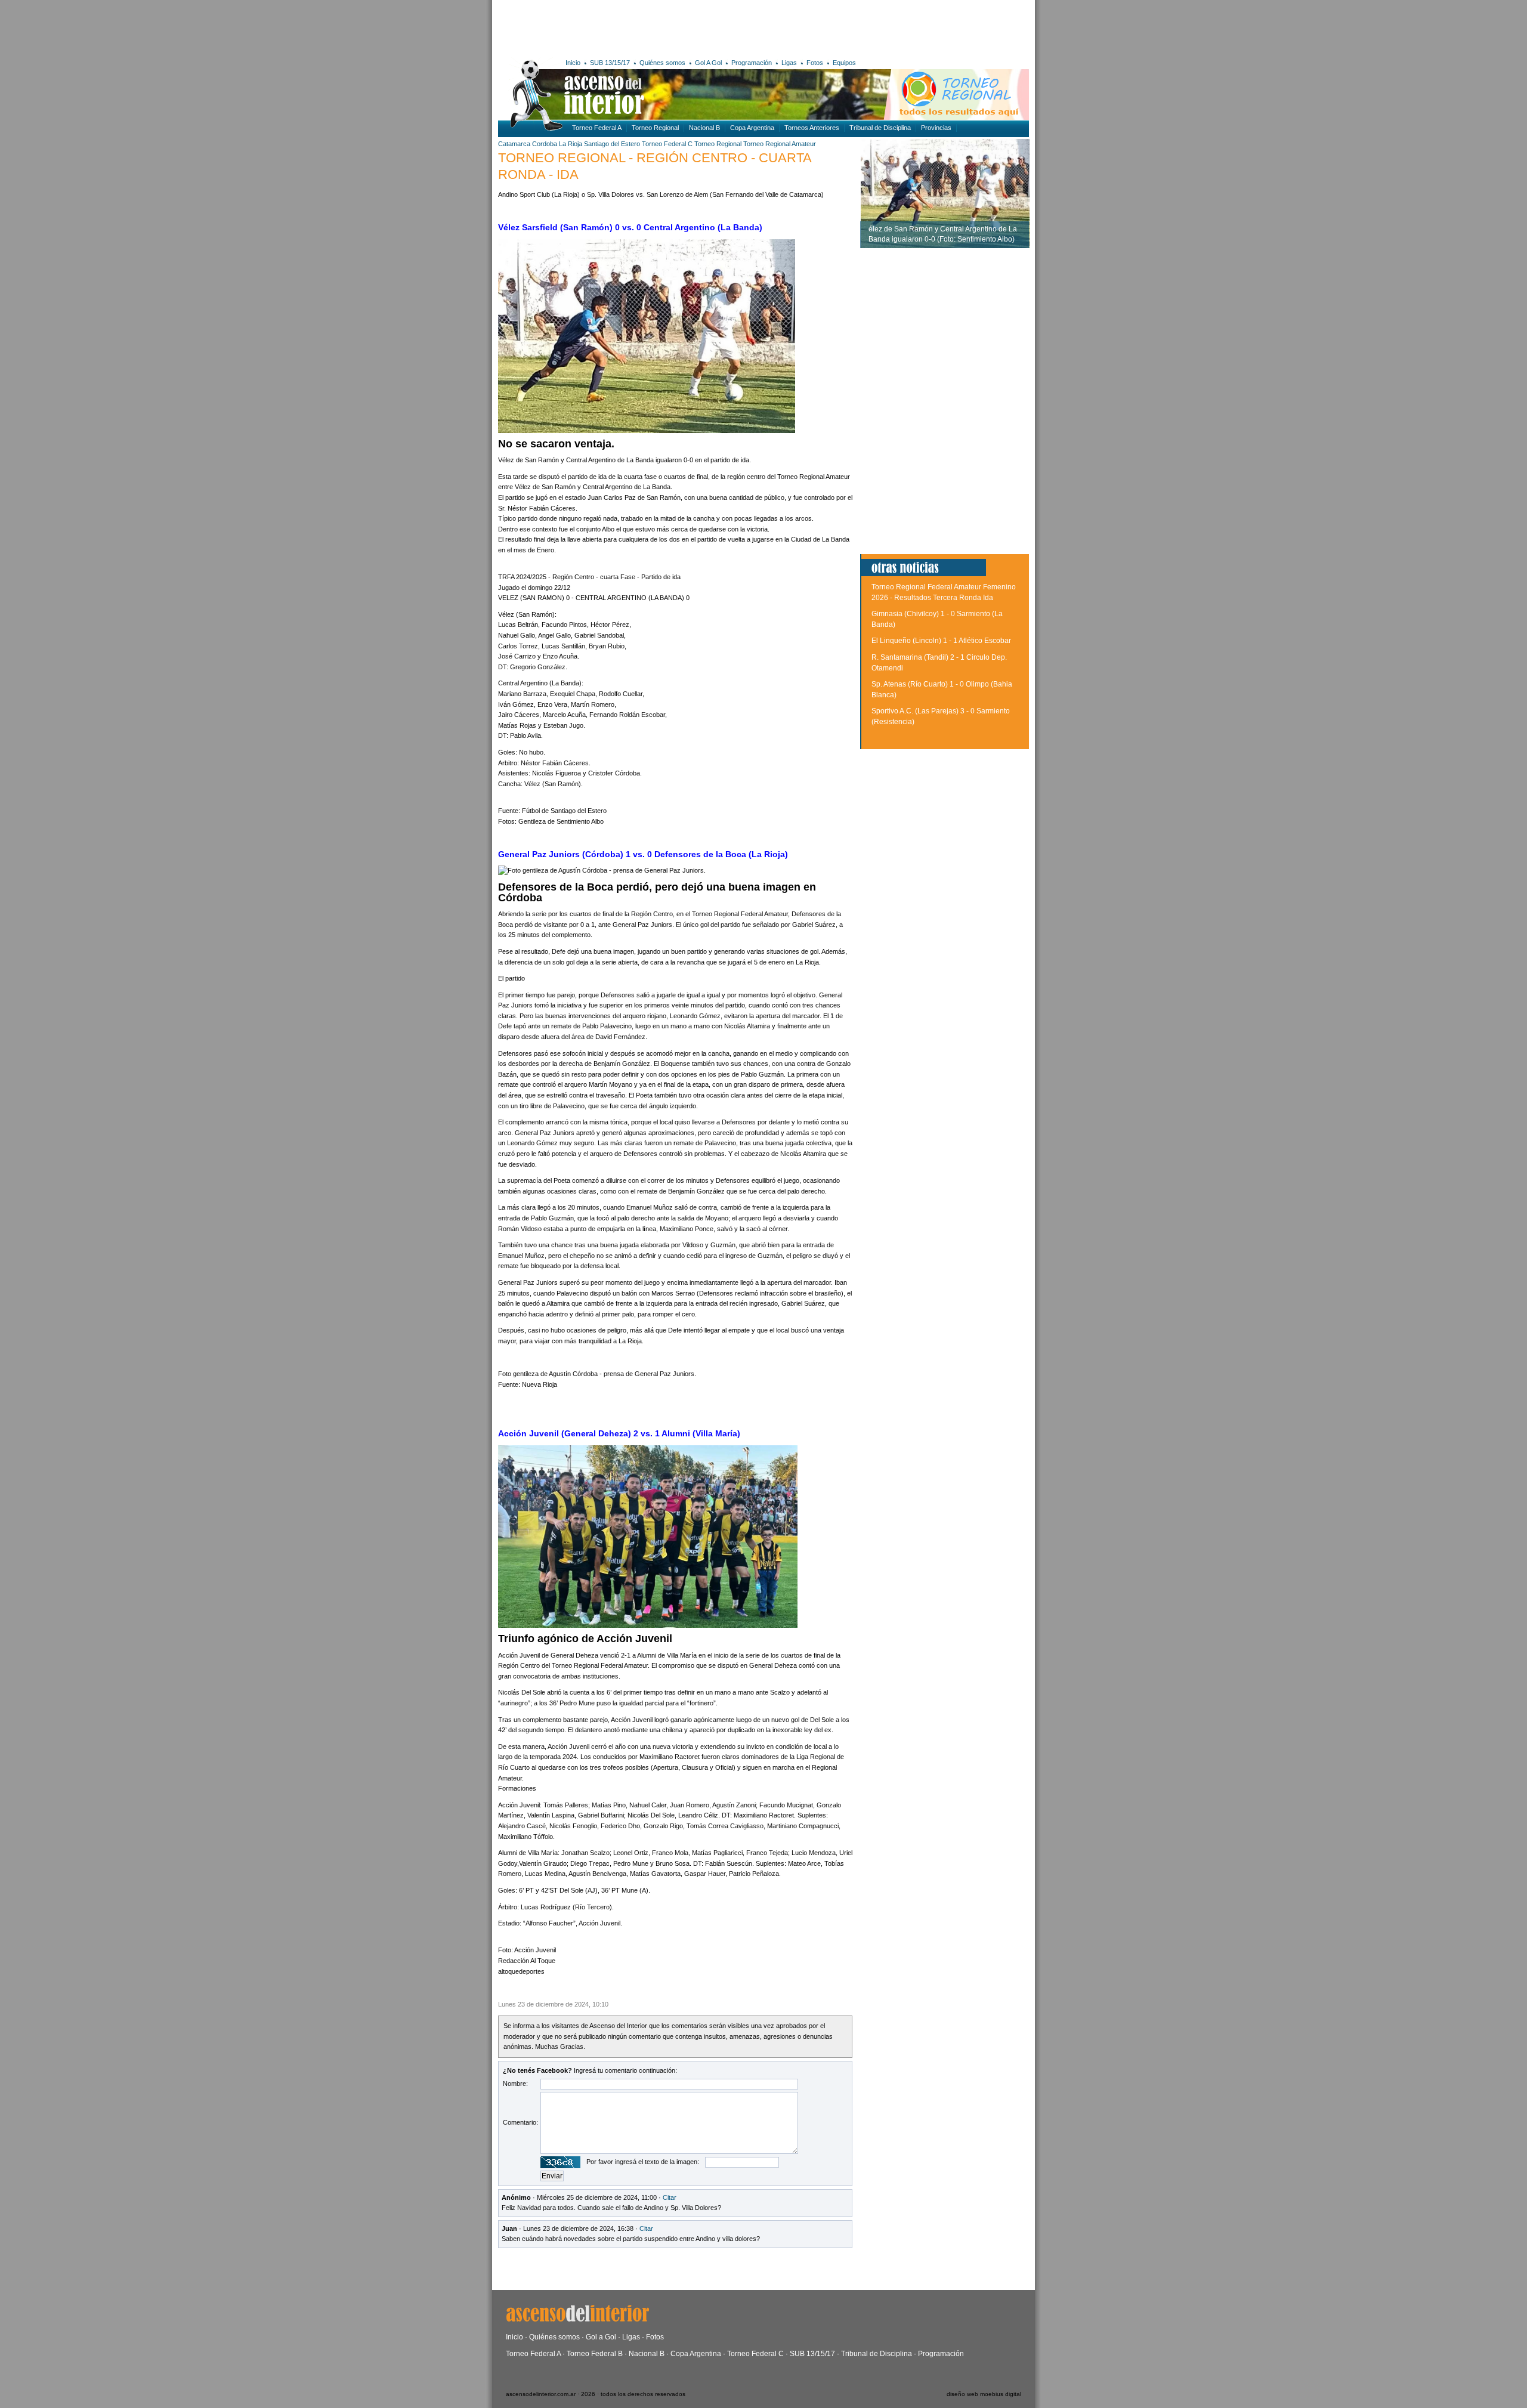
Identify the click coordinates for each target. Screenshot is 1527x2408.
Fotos (815, 63)
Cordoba (545, 144)
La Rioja (571, 144)
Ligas (789, 63)
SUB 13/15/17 (610, 63)
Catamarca (514, 144)
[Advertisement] (673, 27)
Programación (752, 63)
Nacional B (704, 128)
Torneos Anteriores (812, 128)
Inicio (573, 63)
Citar (670, 2197)
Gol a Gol (601, 2337)
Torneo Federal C (667, 144)
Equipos (844, 63)
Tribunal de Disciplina (880, 128)
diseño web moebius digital (984, 2394)
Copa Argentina (752, 128)
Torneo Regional (655, 128)
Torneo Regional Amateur (780, 144)
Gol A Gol (708, 63)
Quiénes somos (662, 63)
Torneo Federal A (597, 128)
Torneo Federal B (595, 2354)
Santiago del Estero (612, 144)
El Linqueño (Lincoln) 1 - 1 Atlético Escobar (941, 641)
